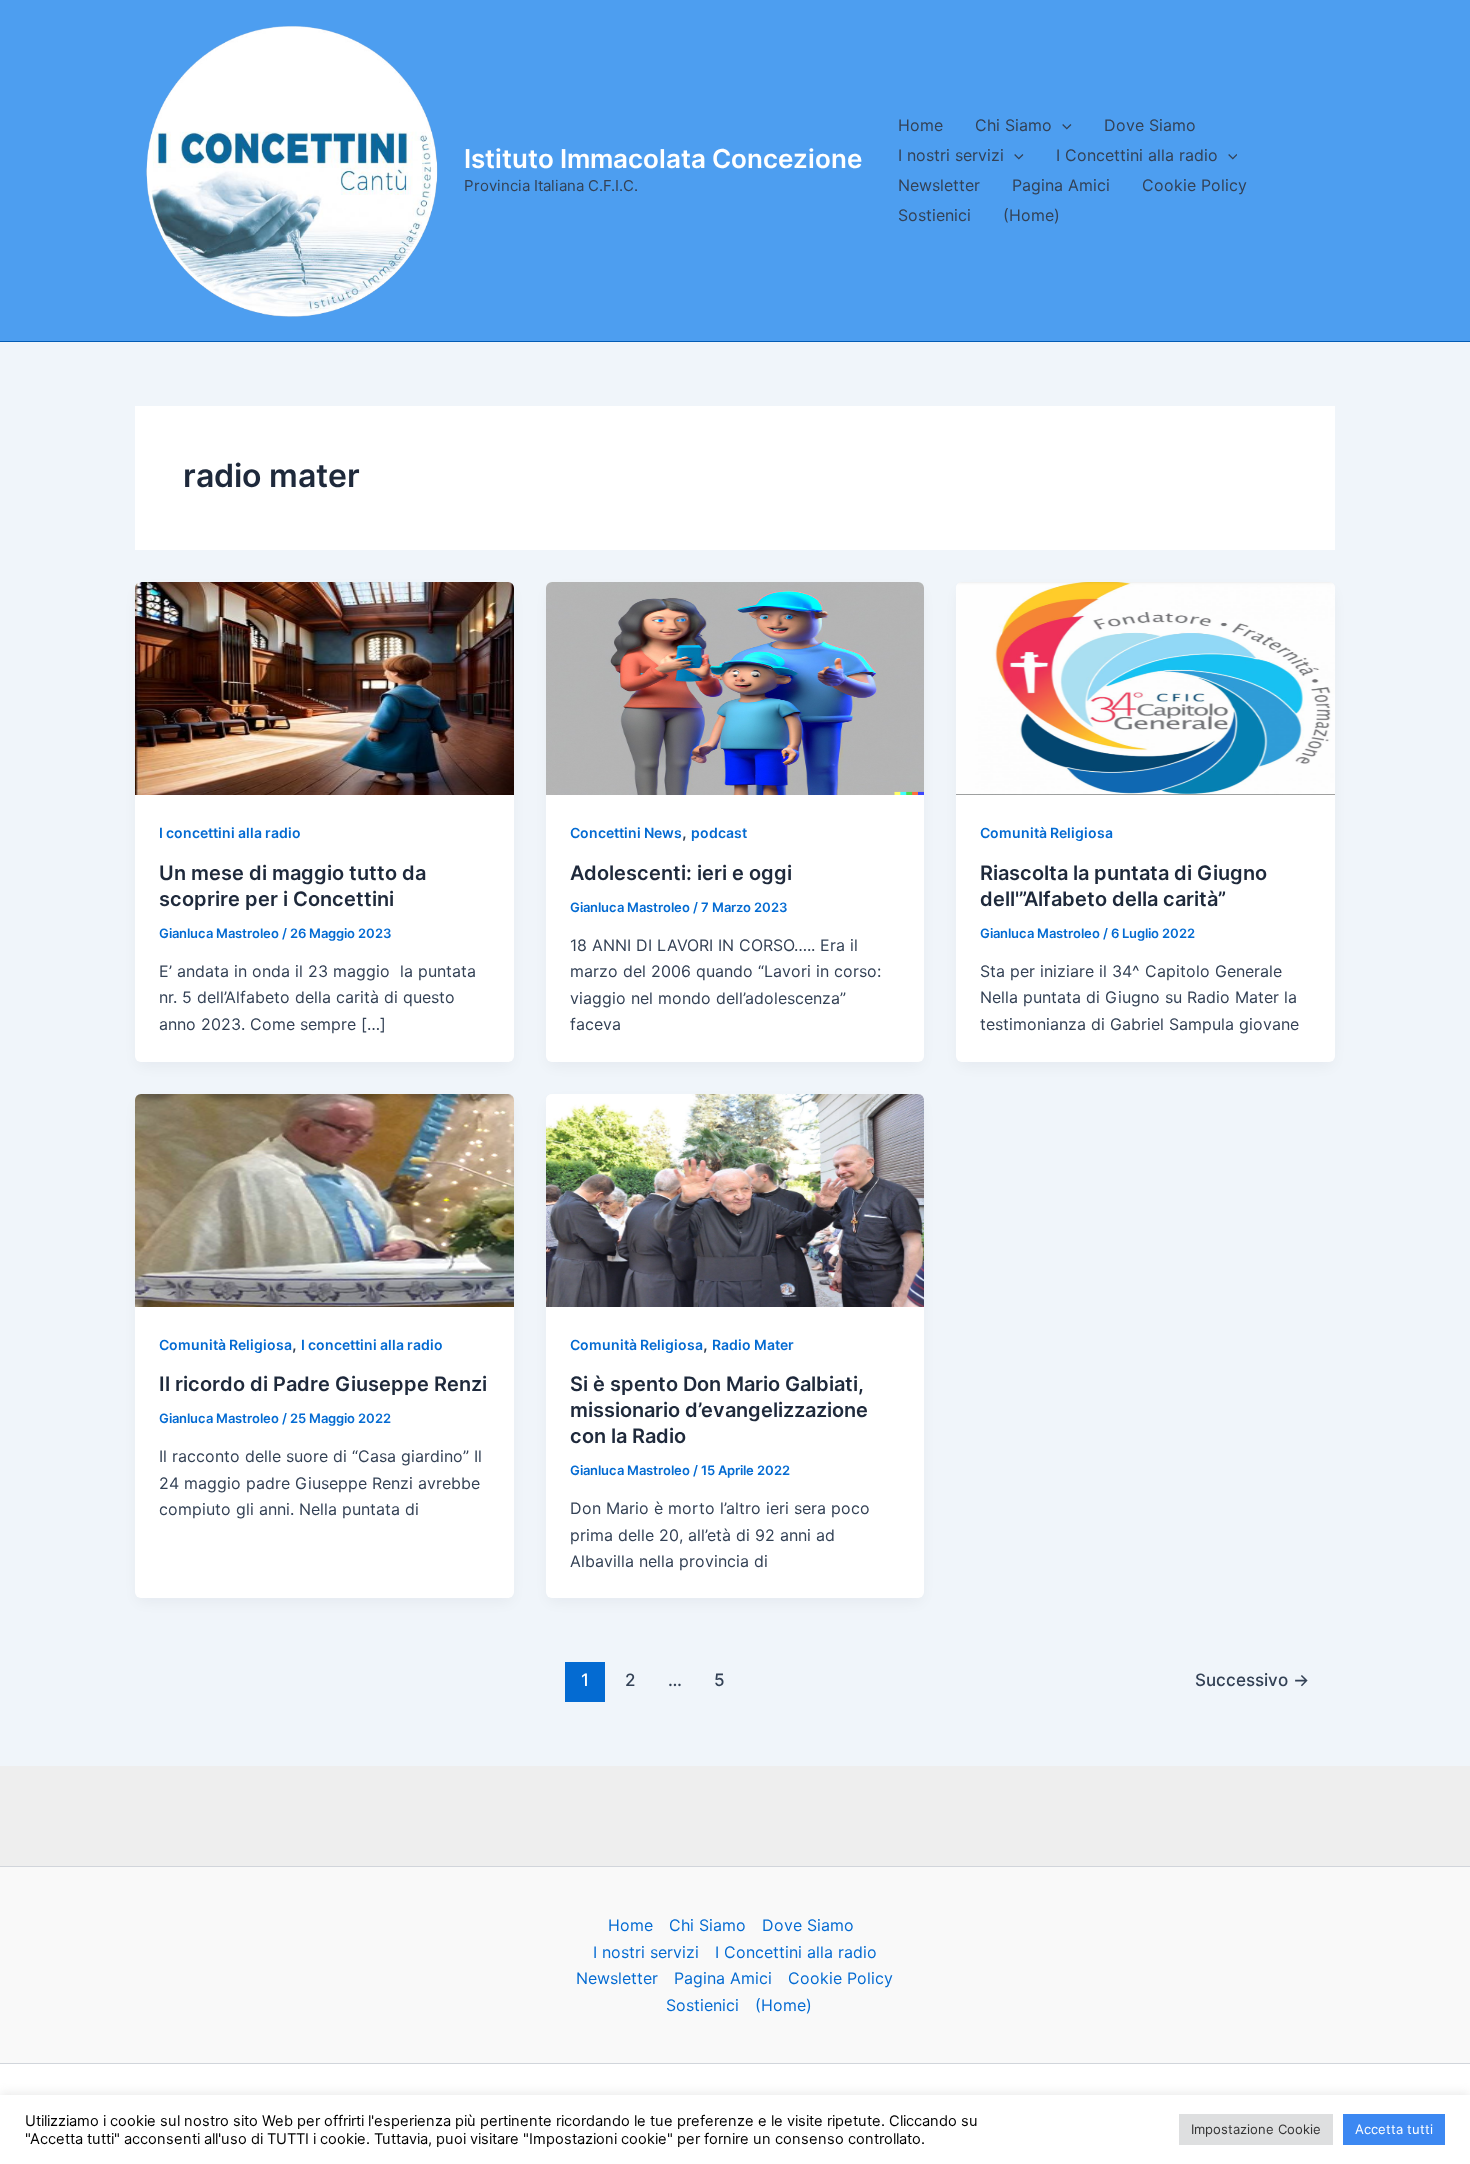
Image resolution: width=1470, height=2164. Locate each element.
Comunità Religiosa (1046, 832)
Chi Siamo (1013, 125)
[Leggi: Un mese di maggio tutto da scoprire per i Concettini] (324, 687)
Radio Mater (753, 1344)
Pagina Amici (1061, 185)
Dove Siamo (1150, 125)
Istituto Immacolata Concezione (663, 158)
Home (920, 125)
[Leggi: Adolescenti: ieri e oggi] (735, 687)
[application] (1062, 125)
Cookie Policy (1194, 185)
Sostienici (934, 215)
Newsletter (939, 185)
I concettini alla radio (230, 832)
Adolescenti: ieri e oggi (681, 873)
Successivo (1252, 1679)
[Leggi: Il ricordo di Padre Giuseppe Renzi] (324, 1199)
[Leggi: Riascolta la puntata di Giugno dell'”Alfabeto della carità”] (1145, 687)
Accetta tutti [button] (1394, 2129)
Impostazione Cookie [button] (1256, 2129)
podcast (719, 832)
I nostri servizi (951, 155)
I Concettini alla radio (1137, 155)
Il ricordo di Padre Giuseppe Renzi (323, 1384)
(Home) (1031, 215)
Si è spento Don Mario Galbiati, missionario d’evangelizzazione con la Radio (719, 1410)
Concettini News (626, 832)
